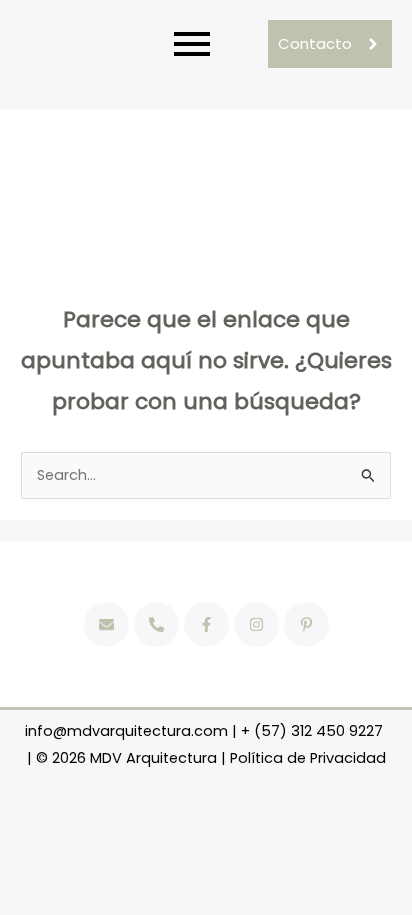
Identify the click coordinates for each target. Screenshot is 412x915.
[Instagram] (256, 624)
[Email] (106, 624)
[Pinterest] (306, 624)
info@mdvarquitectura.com (126, 731)
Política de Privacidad (308, 758)
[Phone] (156, 624)
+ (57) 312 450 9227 (312, 731)
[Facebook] (206, 624)
